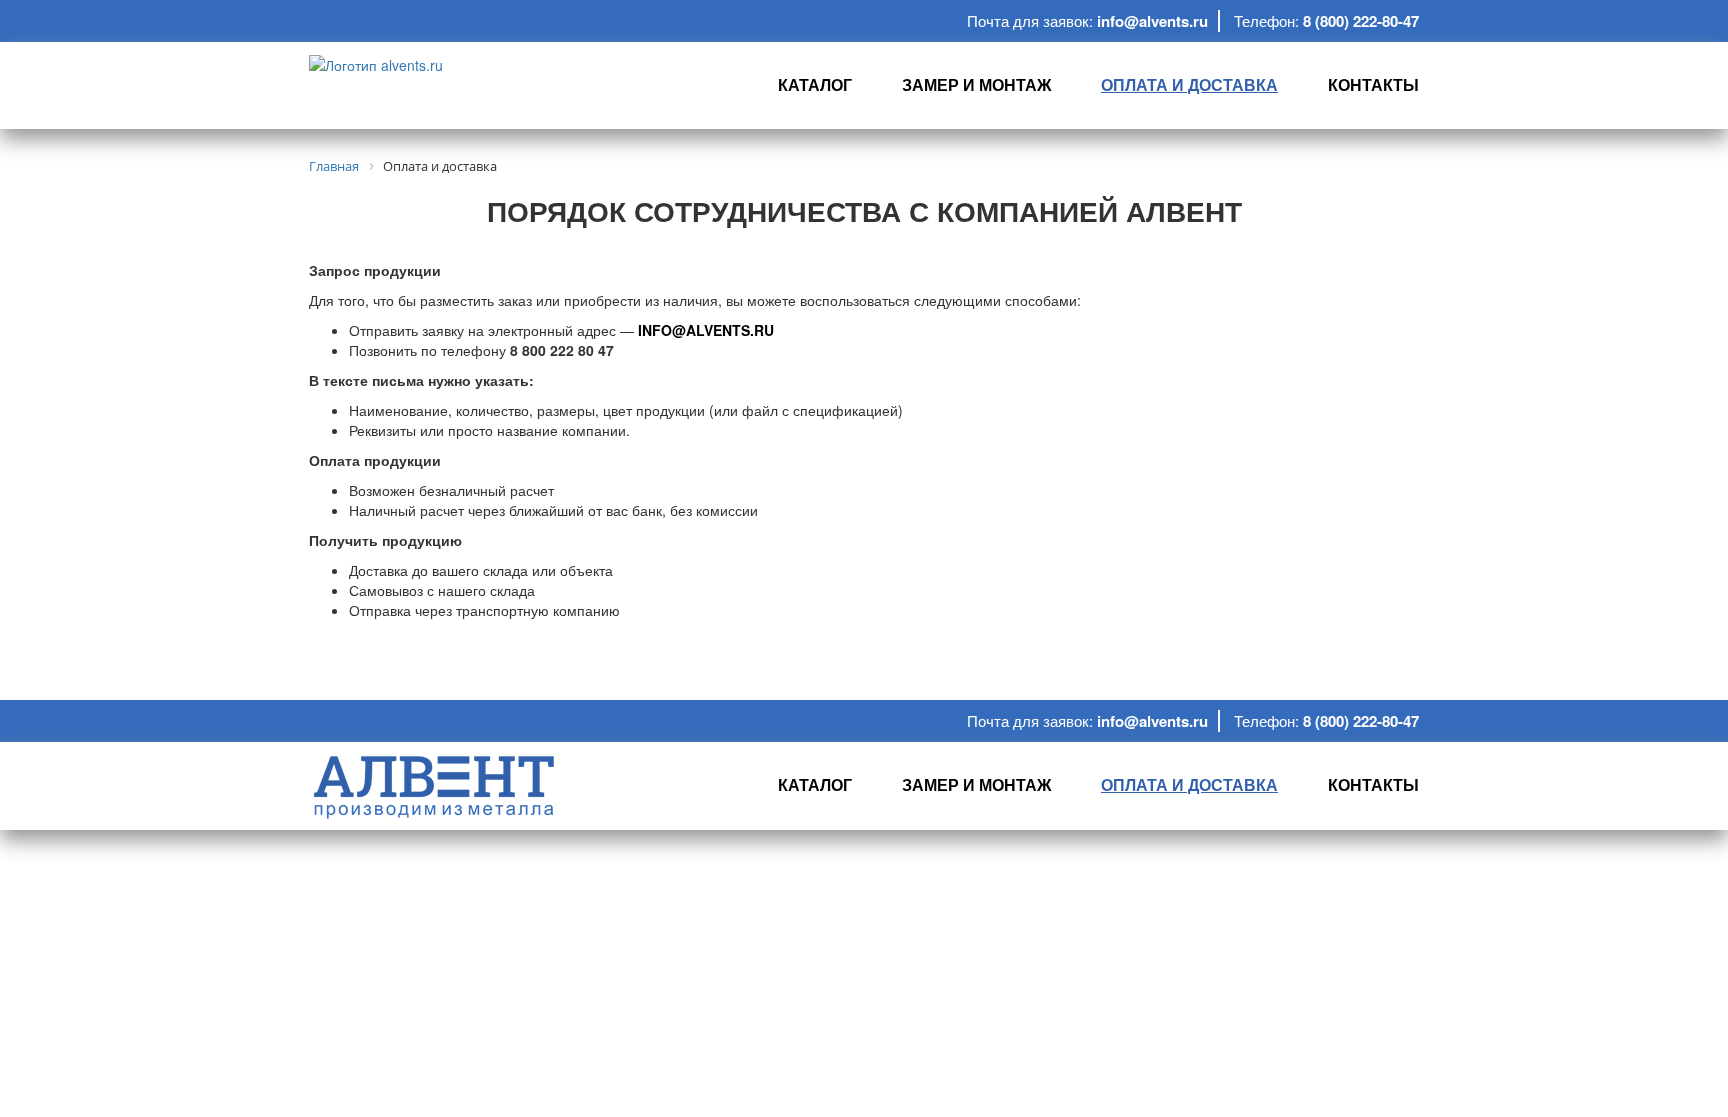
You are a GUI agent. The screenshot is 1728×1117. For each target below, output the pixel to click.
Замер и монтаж (976, 84)
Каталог (815, 84)
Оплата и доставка (1189, 84)
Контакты (1373, 84)
